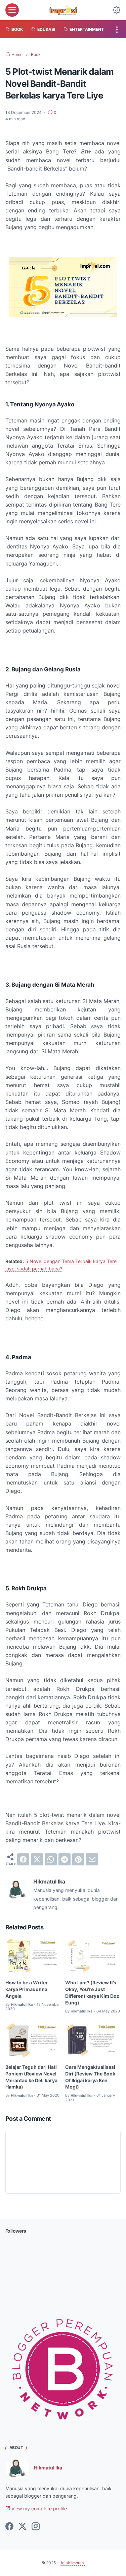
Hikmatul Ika (48, 2468)
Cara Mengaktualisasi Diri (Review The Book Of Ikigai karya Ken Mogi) (90, 2077)
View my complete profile (38, 2508)
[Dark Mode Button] (117, 10)
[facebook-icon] (9, 2527)
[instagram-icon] (36, 2527)
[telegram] (65, 1859)
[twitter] (37, 1859)
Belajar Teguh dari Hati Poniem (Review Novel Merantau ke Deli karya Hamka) (31, 2077)
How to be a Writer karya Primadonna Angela (27, 1989)
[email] (92, 1859)
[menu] (12, 10)
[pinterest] (78, 1859)
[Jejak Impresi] (63, 10)
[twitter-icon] (23, 2527)
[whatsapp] (51, 1859)
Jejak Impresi (72, 2563)
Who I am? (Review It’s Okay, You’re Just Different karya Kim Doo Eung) (92, 1993)
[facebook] (23, 1859)
